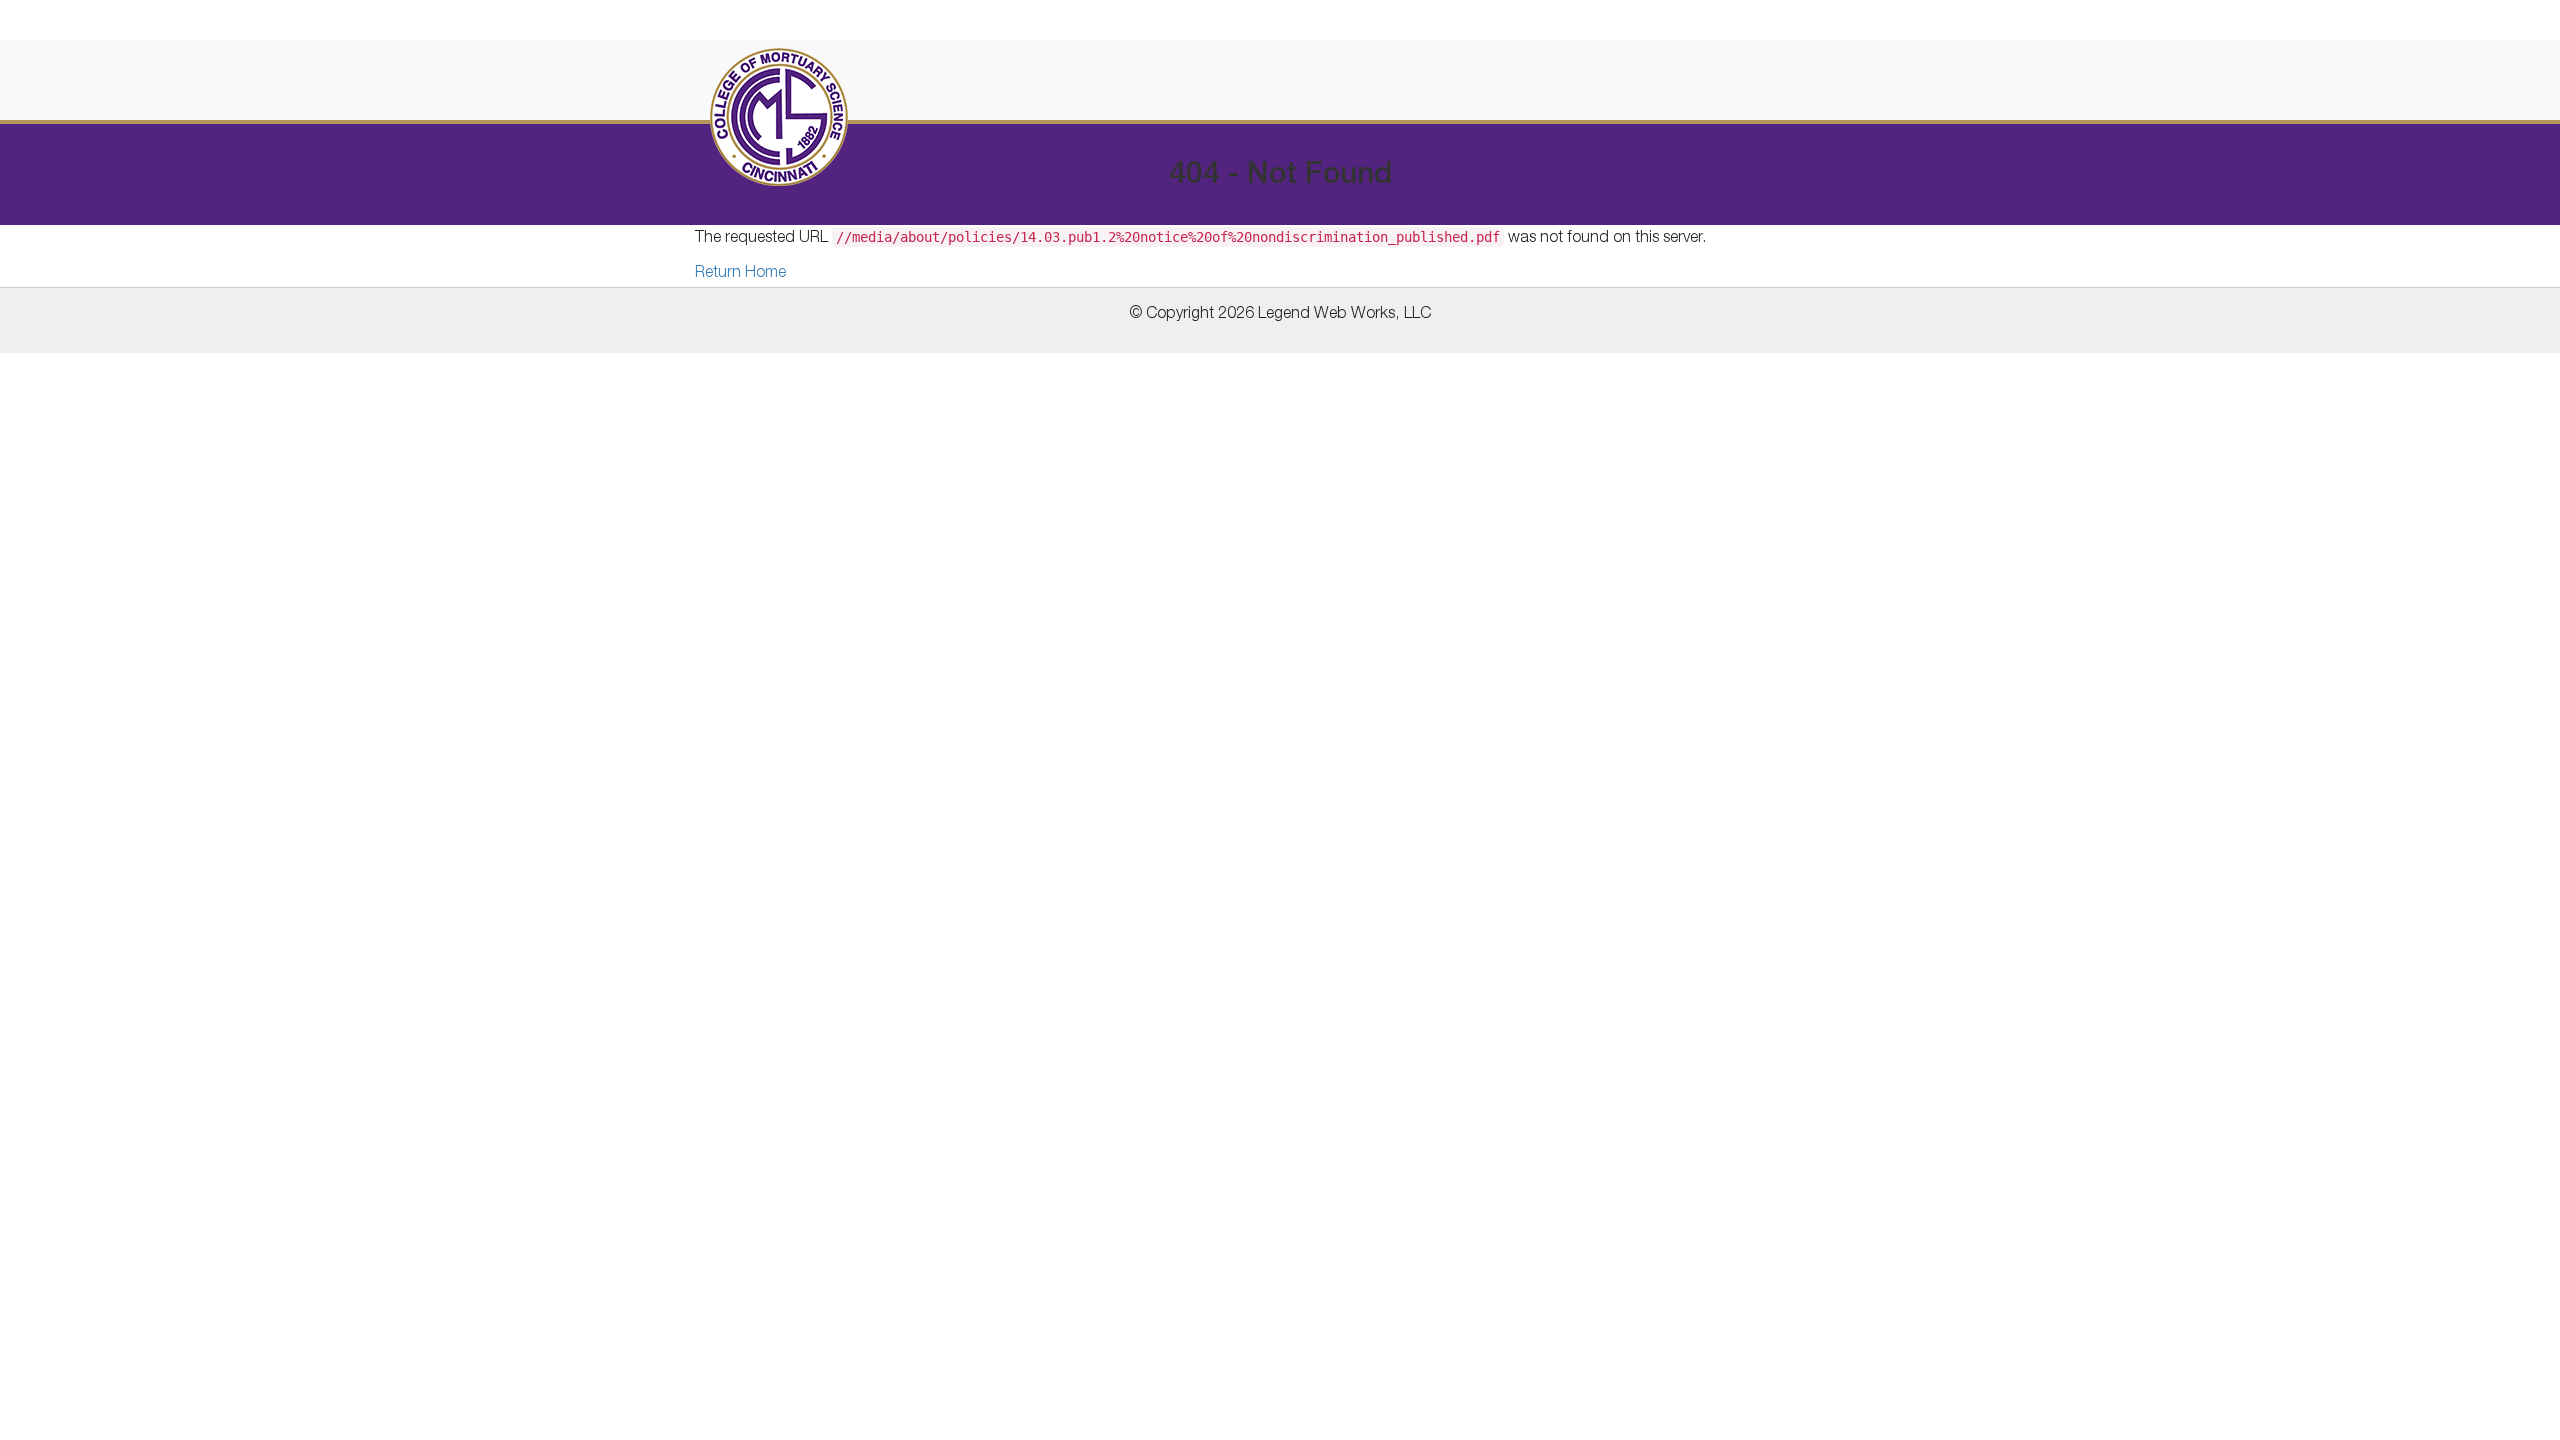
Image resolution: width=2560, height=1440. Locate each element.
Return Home (740, 274)
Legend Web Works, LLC (1344, 315)
